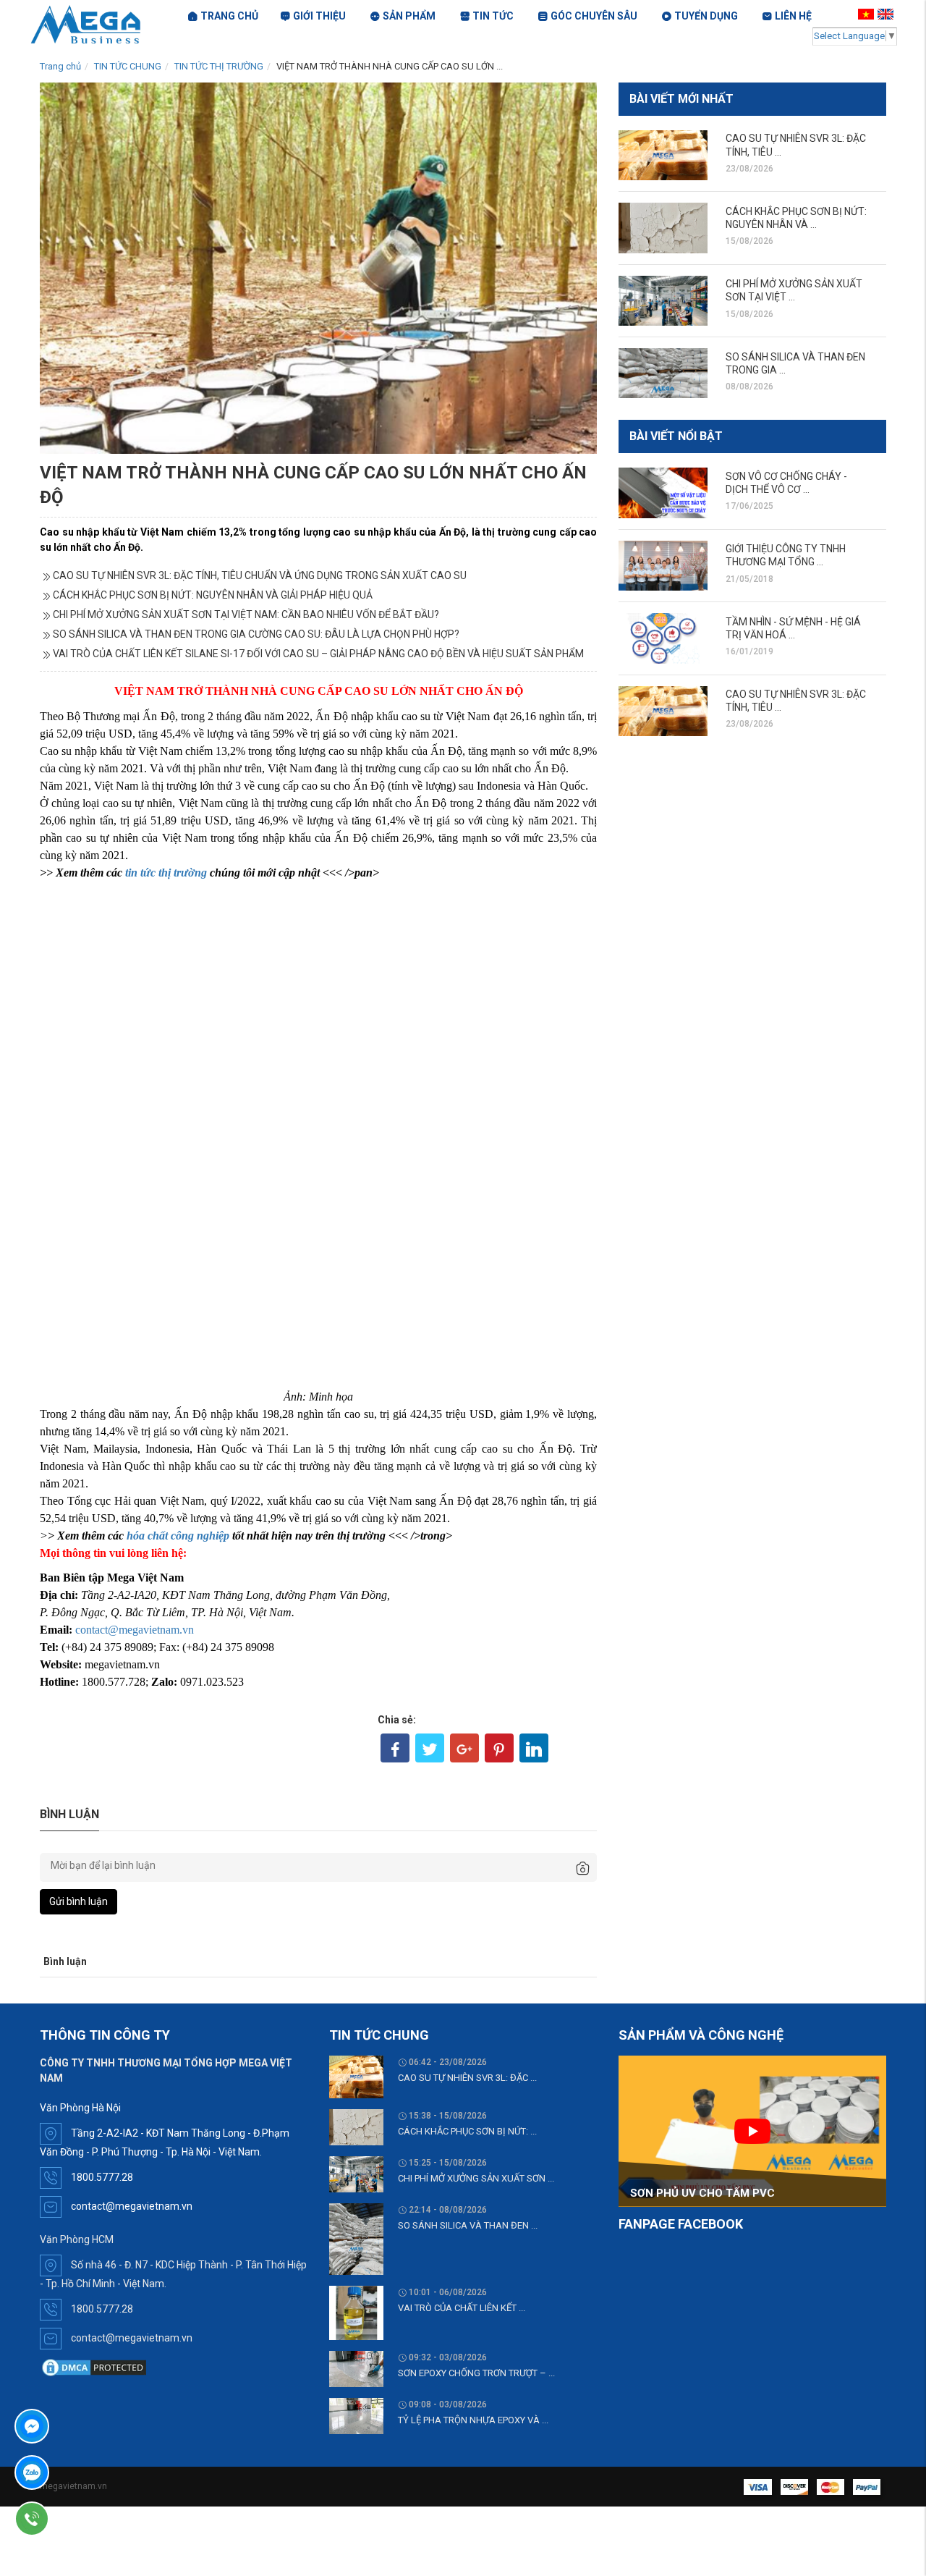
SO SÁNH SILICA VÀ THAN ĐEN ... (468, 2225)
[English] (887, 14)
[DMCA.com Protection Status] (94, 2367)
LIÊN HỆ (793, 16)
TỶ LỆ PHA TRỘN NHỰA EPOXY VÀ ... (473, 2420)
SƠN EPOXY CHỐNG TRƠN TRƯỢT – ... (476, 2373)
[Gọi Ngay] (73, 2519)
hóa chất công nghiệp (178, 1536)
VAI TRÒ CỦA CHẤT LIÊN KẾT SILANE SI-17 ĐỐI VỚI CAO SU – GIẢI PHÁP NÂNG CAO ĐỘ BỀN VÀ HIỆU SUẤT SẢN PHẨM (318, 654)
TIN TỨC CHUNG (128, 66)
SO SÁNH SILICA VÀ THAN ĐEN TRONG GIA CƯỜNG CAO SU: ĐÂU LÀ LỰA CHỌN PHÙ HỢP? (256, 634)
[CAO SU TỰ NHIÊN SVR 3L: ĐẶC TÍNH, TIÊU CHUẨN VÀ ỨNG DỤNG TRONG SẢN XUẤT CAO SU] (663, 155)
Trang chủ (60, 66)
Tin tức (493, 16)
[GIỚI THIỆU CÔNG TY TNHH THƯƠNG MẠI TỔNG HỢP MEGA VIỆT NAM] (663, 566)
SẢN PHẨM (409, 16)
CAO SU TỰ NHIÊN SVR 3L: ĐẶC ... (467, 2078)
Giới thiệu (319, 16)
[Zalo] (73, 2472)
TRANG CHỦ (229, 16)
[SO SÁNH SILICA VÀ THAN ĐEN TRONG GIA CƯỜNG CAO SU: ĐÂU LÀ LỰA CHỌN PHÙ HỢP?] (663, 373)
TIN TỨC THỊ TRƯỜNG (219, 66)
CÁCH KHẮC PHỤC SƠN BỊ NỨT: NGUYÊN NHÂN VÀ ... (796, 218)
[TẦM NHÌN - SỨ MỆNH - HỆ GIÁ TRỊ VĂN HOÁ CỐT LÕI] (663, 638)
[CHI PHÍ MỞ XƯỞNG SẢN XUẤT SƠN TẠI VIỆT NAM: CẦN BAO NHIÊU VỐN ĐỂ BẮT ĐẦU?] (663, 301)
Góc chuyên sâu (594, 16)
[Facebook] (395, 1748)
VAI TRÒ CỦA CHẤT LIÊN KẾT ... (462, 2308)
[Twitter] (430, 1748)
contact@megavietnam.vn (135, 1630)
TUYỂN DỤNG (706, 16)
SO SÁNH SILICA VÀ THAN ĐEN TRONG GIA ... (795, 363)
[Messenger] (73, 2426)
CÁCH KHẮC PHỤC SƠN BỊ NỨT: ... (467, 2131)
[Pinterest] (499, 1748)
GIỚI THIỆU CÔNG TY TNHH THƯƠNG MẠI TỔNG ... (786, 555)
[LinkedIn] (534, 1748)
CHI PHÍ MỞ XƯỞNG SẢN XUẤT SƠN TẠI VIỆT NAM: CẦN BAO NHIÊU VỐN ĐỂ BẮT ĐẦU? (246, 615)
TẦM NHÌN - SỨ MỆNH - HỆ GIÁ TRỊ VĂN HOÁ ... (793, 628)
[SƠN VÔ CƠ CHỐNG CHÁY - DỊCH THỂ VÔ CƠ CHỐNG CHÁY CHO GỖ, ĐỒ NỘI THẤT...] (663, 493)
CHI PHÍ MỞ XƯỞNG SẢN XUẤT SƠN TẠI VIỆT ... (794, 290)
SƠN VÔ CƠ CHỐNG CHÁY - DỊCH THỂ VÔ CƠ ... (786, 483)
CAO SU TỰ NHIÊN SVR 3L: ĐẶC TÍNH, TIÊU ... (796, 145)
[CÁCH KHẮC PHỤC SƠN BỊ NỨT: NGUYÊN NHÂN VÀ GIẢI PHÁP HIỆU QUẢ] (663, 228)
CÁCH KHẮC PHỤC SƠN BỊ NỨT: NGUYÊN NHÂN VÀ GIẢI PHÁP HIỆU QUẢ (213, 595)
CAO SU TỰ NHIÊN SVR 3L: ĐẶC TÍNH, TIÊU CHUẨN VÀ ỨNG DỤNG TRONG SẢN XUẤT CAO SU (260, 575)
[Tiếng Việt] (868, 14)
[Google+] (464, 1748)
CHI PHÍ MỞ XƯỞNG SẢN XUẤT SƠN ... (476, 2178)
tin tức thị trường (166, 873)
